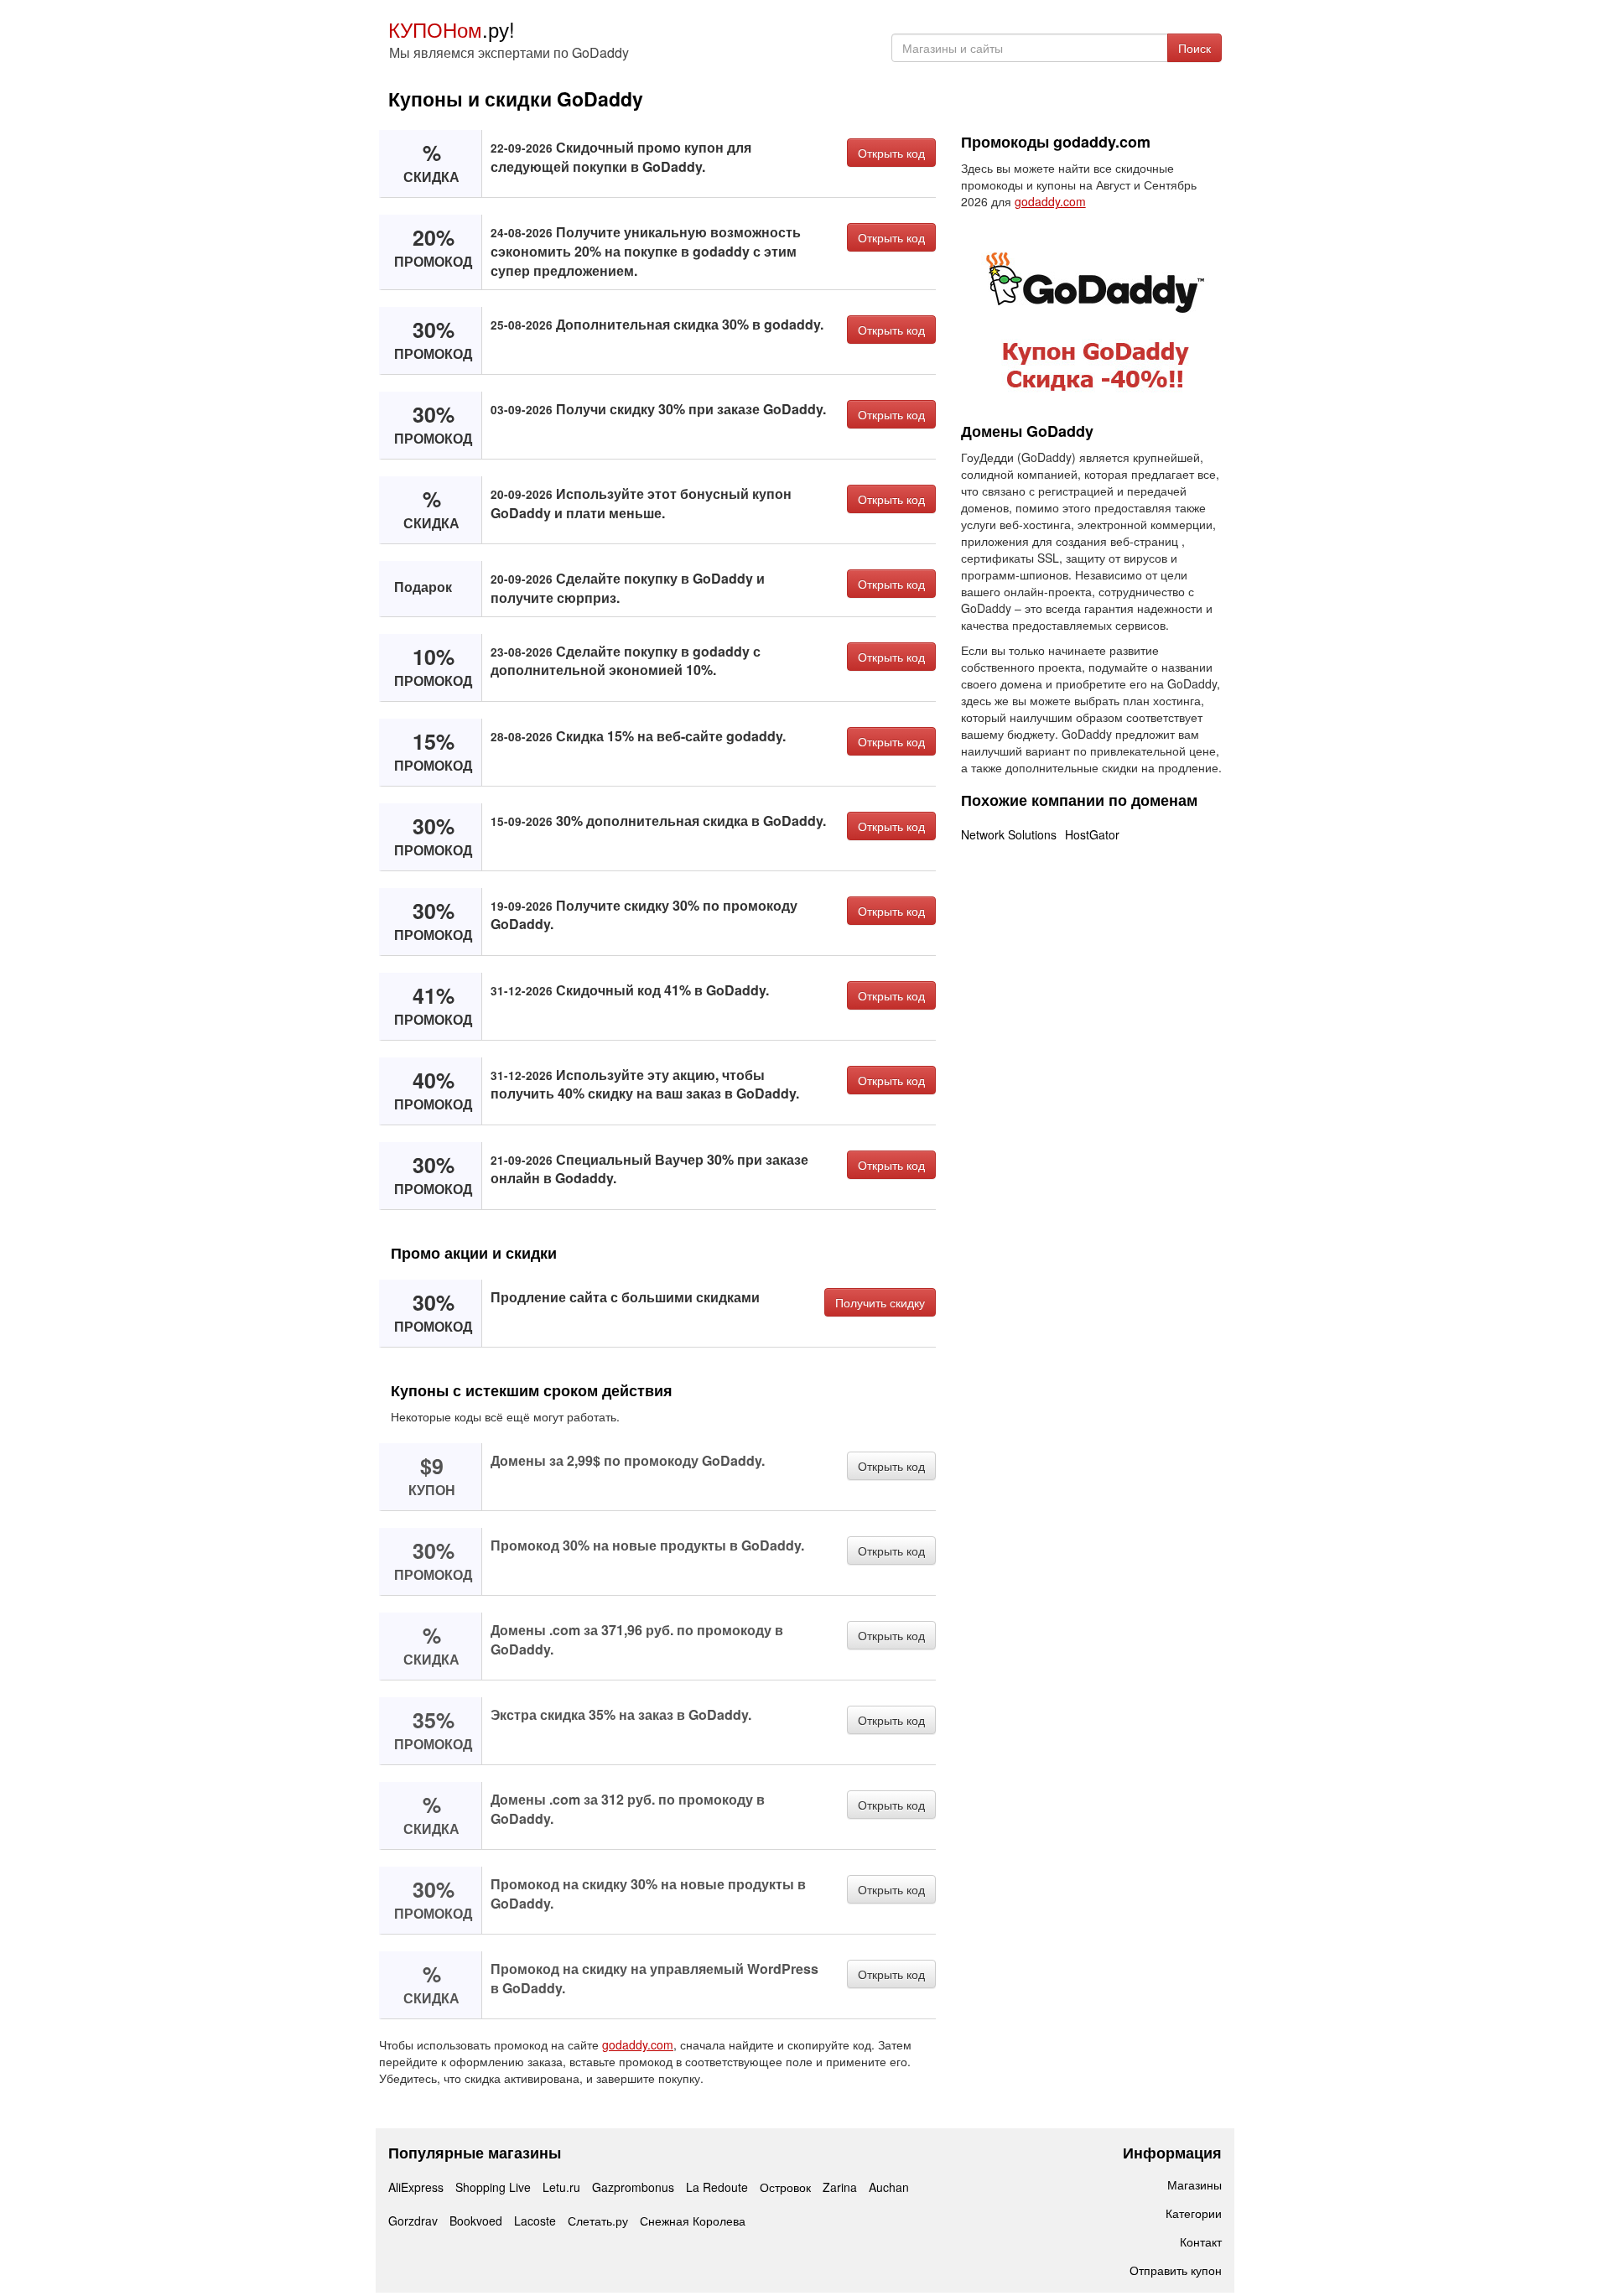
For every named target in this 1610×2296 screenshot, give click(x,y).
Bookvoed (476, 2221)
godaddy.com (638, 2044)
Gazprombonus (633, 2187)
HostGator (1092, 834)
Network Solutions (1009, 834)
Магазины (1195, 2184)
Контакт (1201, 2241)
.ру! (452, 29)
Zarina (840, 2187)
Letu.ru (561, 2187)
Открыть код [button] (891, 153)
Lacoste (535, 2221)
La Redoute (717, 2187)
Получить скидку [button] (880, 1302)
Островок (785, 2187)
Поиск (1195, 48)
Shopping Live (493, 2187)
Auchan (889, 2187)
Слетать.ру (598, 2221)
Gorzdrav (413, 2221)
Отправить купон (1176, 2270)
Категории (1194, 2213)
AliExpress (416, 2187)
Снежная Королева (693, 2221)
